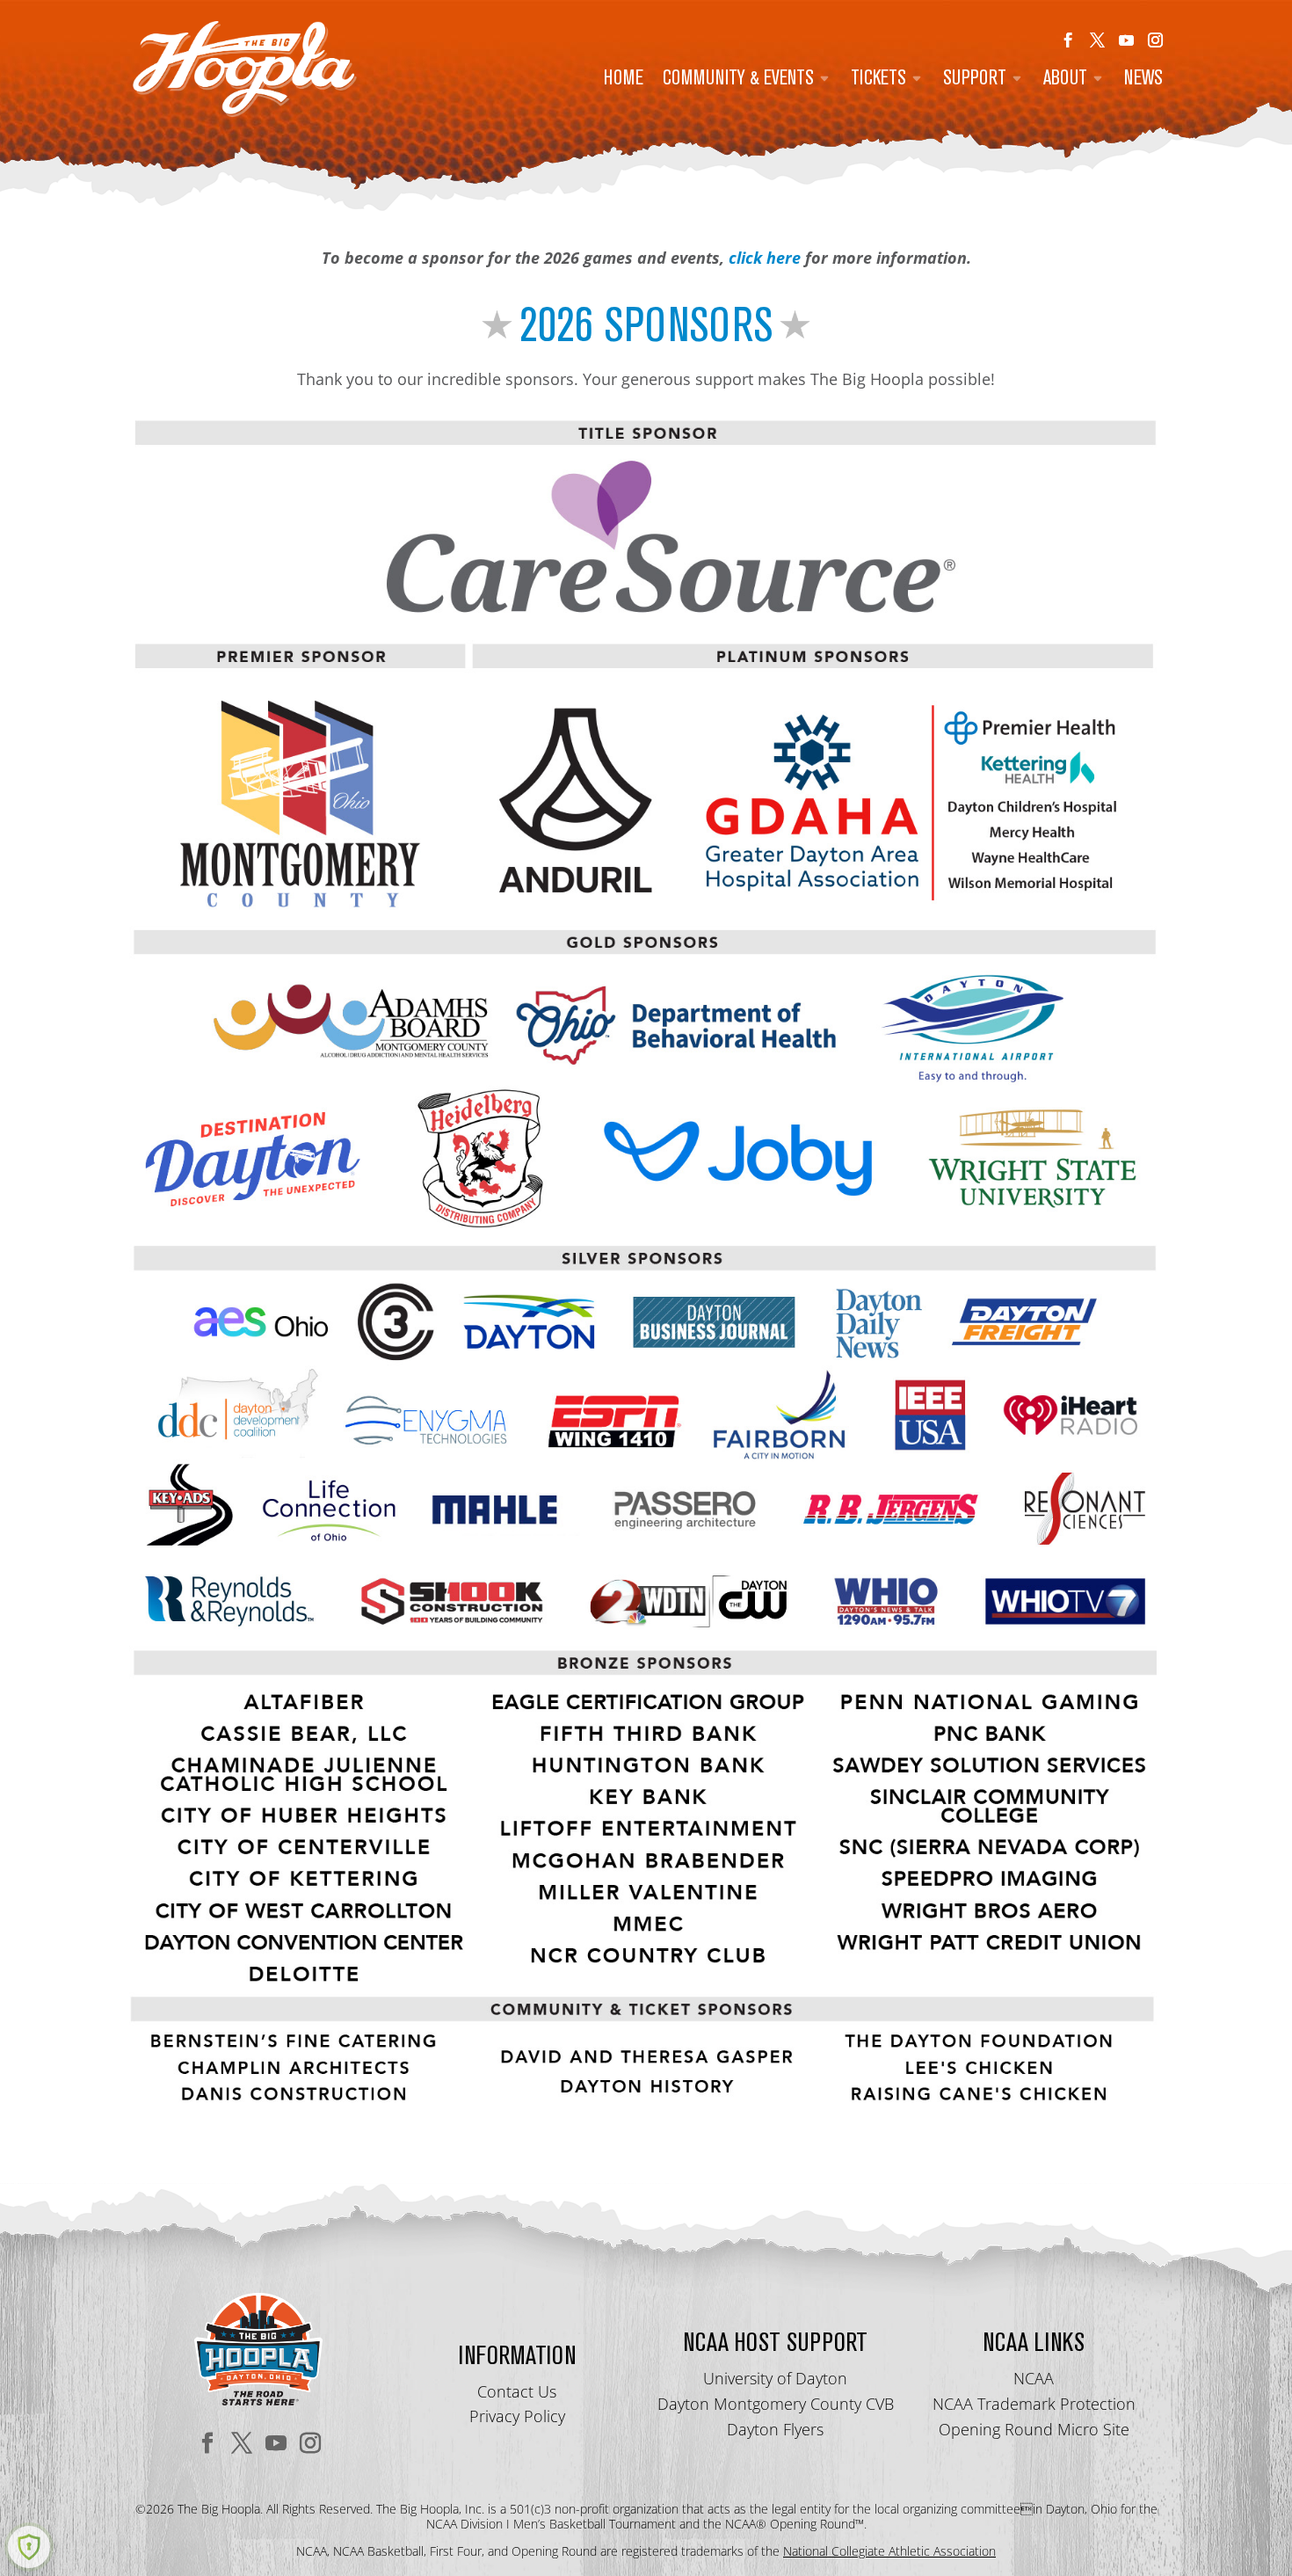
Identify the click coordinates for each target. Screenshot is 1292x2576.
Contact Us (517, 2391)
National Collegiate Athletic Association (889, 2551)
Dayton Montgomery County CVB (776, 2404)
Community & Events (738, 80)
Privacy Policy (517, 2416)
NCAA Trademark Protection (1034, 2404)
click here (765, 258)
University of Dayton (775, 2378)
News (1143, 80)
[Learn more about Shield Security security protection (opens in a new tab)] (29, 2547)
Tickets (878, 80)
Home (624, 80)
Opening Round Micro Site (1034, 2429)
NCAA (1034, 2378)
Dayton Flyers (775, 2429)
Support (975, 80)
